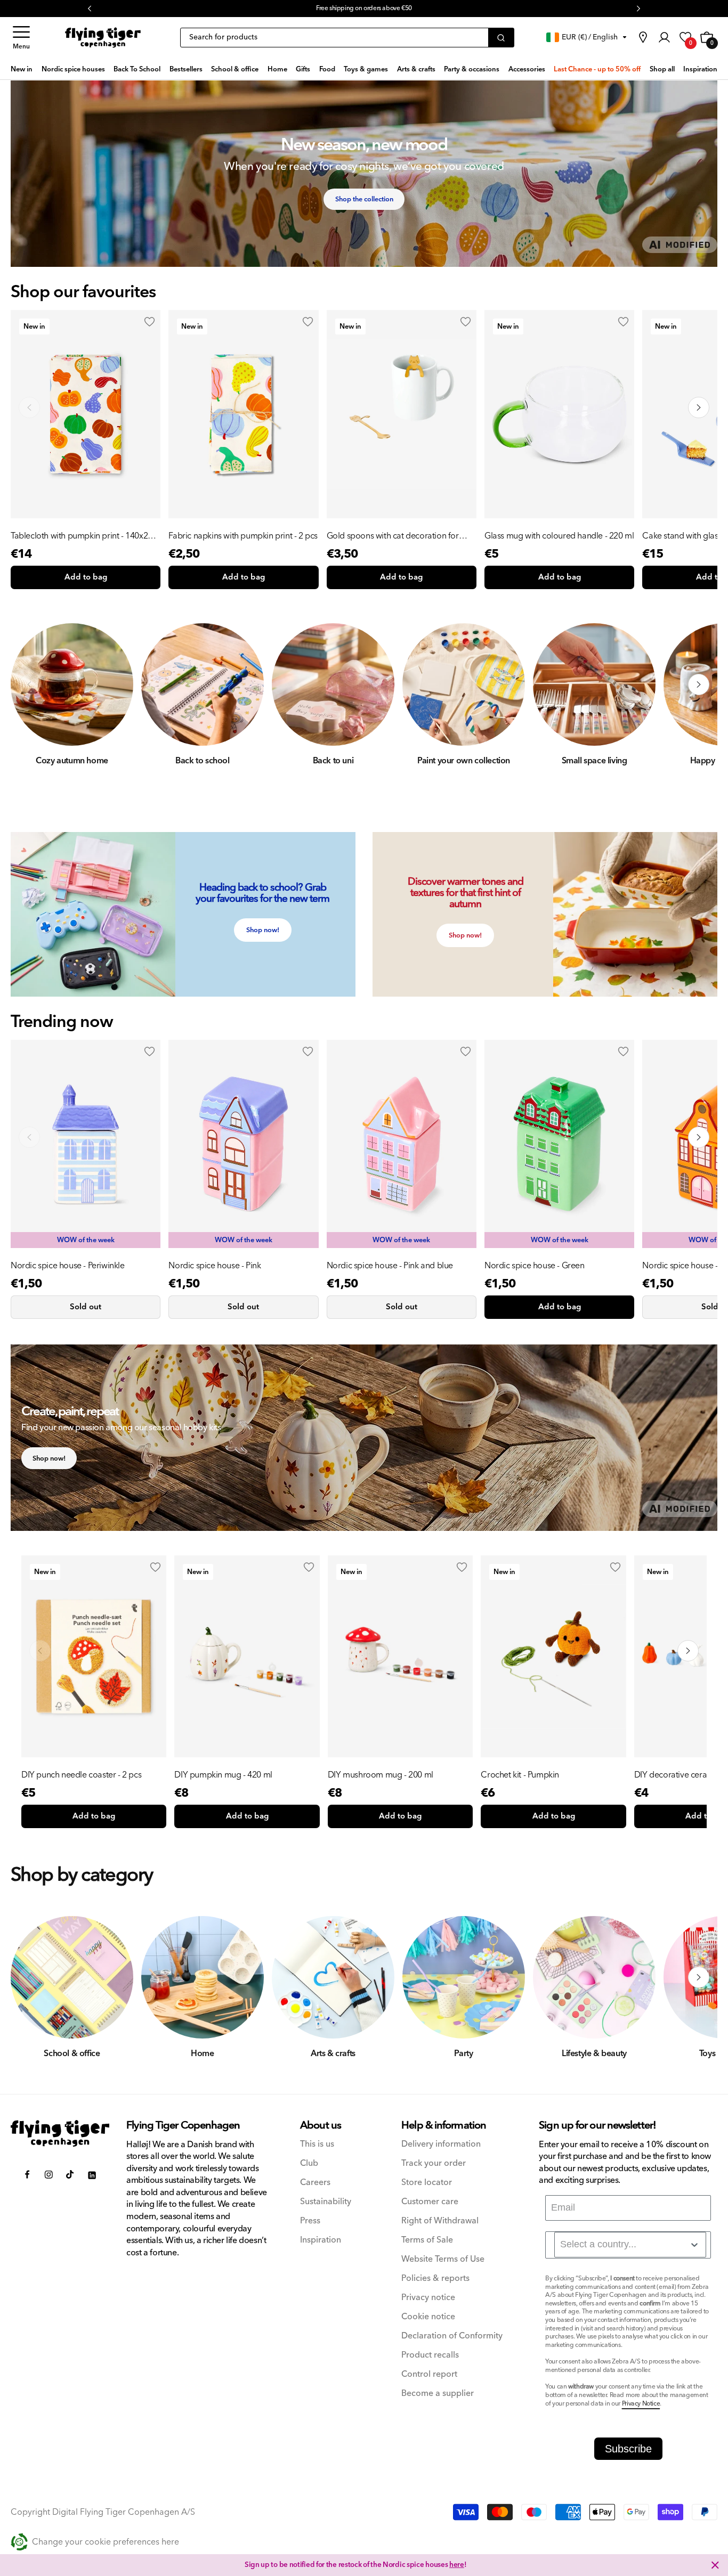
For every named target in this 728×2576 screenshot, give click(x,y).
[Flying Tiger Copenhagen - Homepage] (103, 38)
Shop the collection (364, 199)
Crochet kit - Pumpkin (520, 1775)
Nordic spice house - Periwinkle (68, 1266)
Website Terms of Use (443, 2259)
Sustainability (326, 2202)
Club (309, 2163)
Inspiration (321, 2240)
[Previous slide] (29, 407)
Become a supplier (438, 2394)
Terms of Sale (427, 2240)
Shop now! (263, 930)
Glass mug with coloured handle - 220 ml (559, 536)
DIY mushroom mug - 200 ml (381, 1775)
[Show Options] (694, 2245)
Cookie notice (428, 2317)
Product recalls (430, 2355)
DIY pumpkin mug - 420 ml (223, 1775)
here (457, 2565)
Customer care (430, 2202)
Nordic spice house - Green (535, 1266)
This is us (317, 2144)
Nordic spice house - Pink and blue (390, 1266)
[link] (643, 37)
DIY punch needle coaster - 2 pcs (81, 1775)
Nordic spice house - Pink (215, 1266)
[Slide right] (699, 684)
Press (310, 2221)
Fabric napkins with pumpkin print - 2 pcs (243, 536)
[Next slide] (699, 407)
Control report (429, 2374)
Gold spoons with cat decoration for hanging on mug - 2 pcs (393, 536)
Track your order (434, 2163)
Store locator (427, 2183)
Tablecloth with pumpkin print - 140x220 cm (84, 536)
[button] (21, 38)
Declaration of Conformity (452, 2336)
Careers (315, 2183)
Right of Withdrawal (440, 2221)
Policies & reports (435, 2279)
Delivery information (441, 2144)
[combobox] (630, 2245)
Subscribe (628, 2449)
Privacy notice (428, 2298)
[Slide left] (29, 684)
